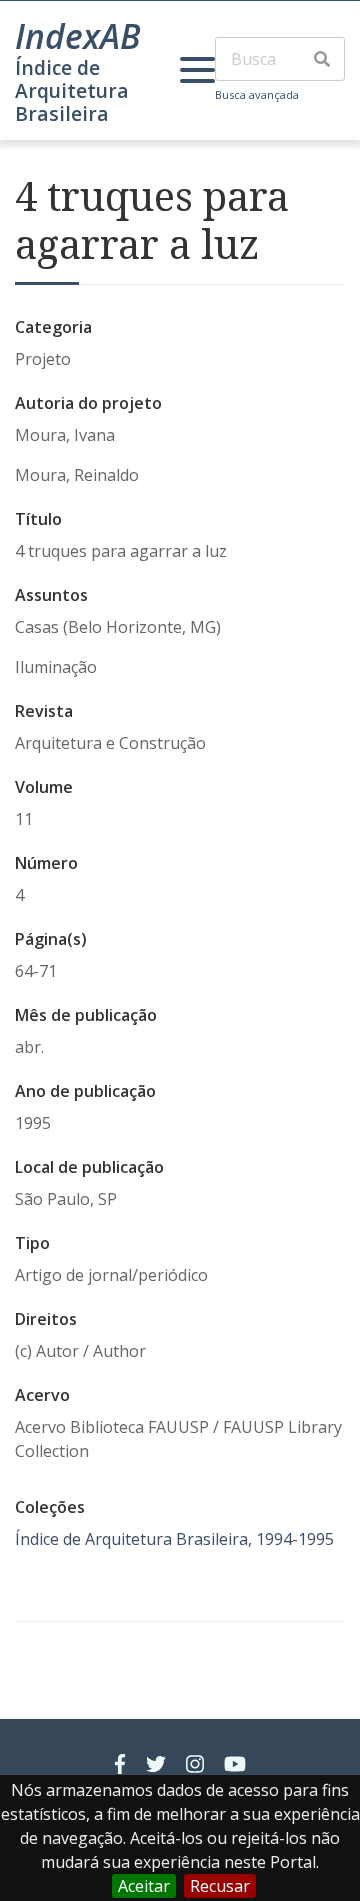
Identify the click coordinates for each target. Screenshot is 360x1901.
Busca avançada (257, 94)
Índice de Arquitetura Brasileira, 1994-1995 (174, 1539)
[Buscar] (322, 59)
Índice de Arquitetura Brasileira (72, 90)
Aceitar (144, 1886)
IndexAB (78, 36)
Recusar (220, 1886)
